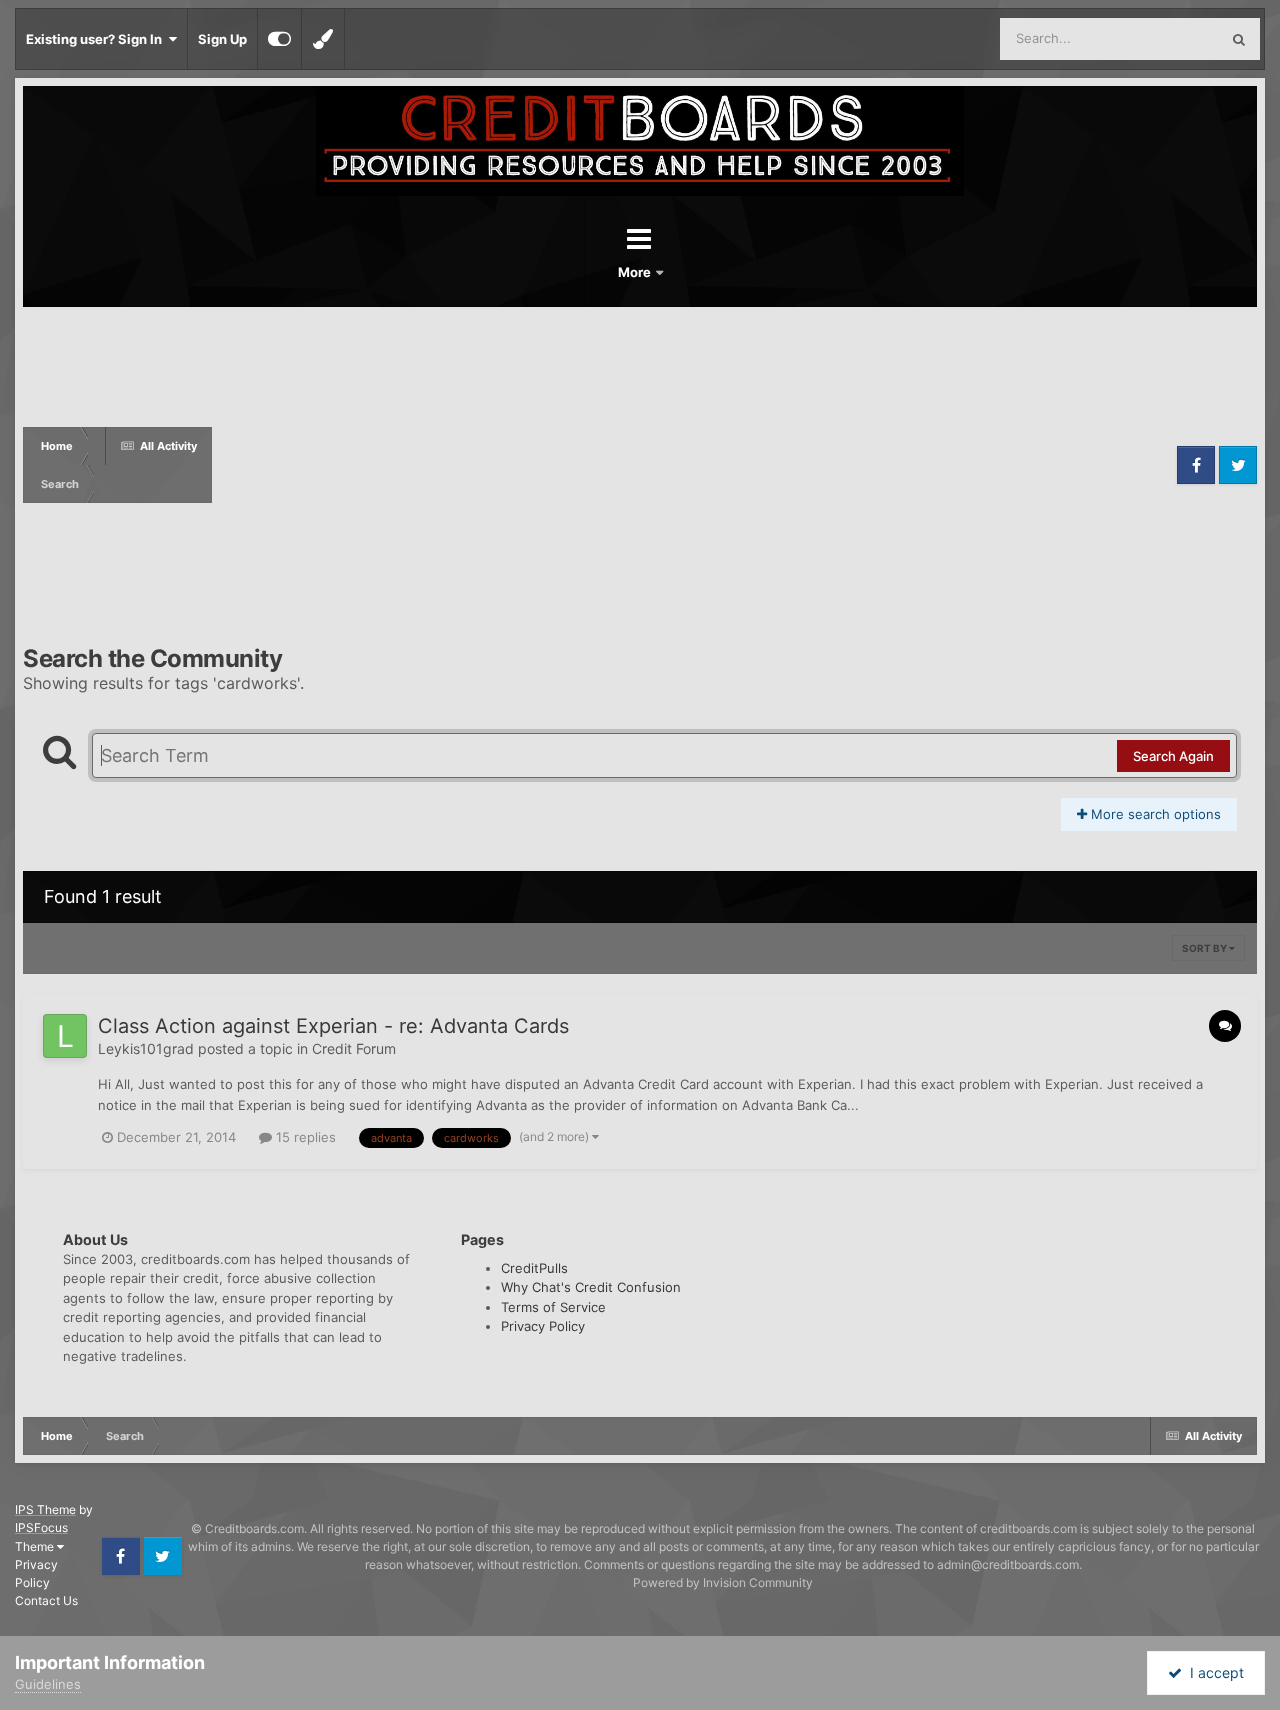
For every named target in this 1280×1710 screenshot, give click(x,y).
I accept (1213, 1672)
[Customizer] (279, 39)
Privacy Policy (543, 1326)
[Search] (1239, 39)
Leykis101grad (146, 1048)
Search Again (1173, 756)
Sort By (1205, 948)
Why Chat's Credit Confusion (591, 1287)
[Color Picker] (323, 39)
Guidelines (48, 1684)
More (636, 272)
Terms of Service (553, 1307)
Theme (36, 1546)
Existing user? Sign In (97, 39)
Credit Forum (354, 1048)
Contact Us (46, 1600)
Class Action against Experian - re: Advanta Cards (333, 1026)
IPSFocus (41, 1527)
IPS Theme (45, 1509)
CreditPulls (534, 1268)
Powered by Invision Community (723, 1582)
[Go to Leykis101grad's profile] (65, 1036)
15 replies (304, 1137)
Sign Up (222, 39)
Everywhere (1157, 38)
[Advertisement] (692, 465)
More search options (1154, 814)
